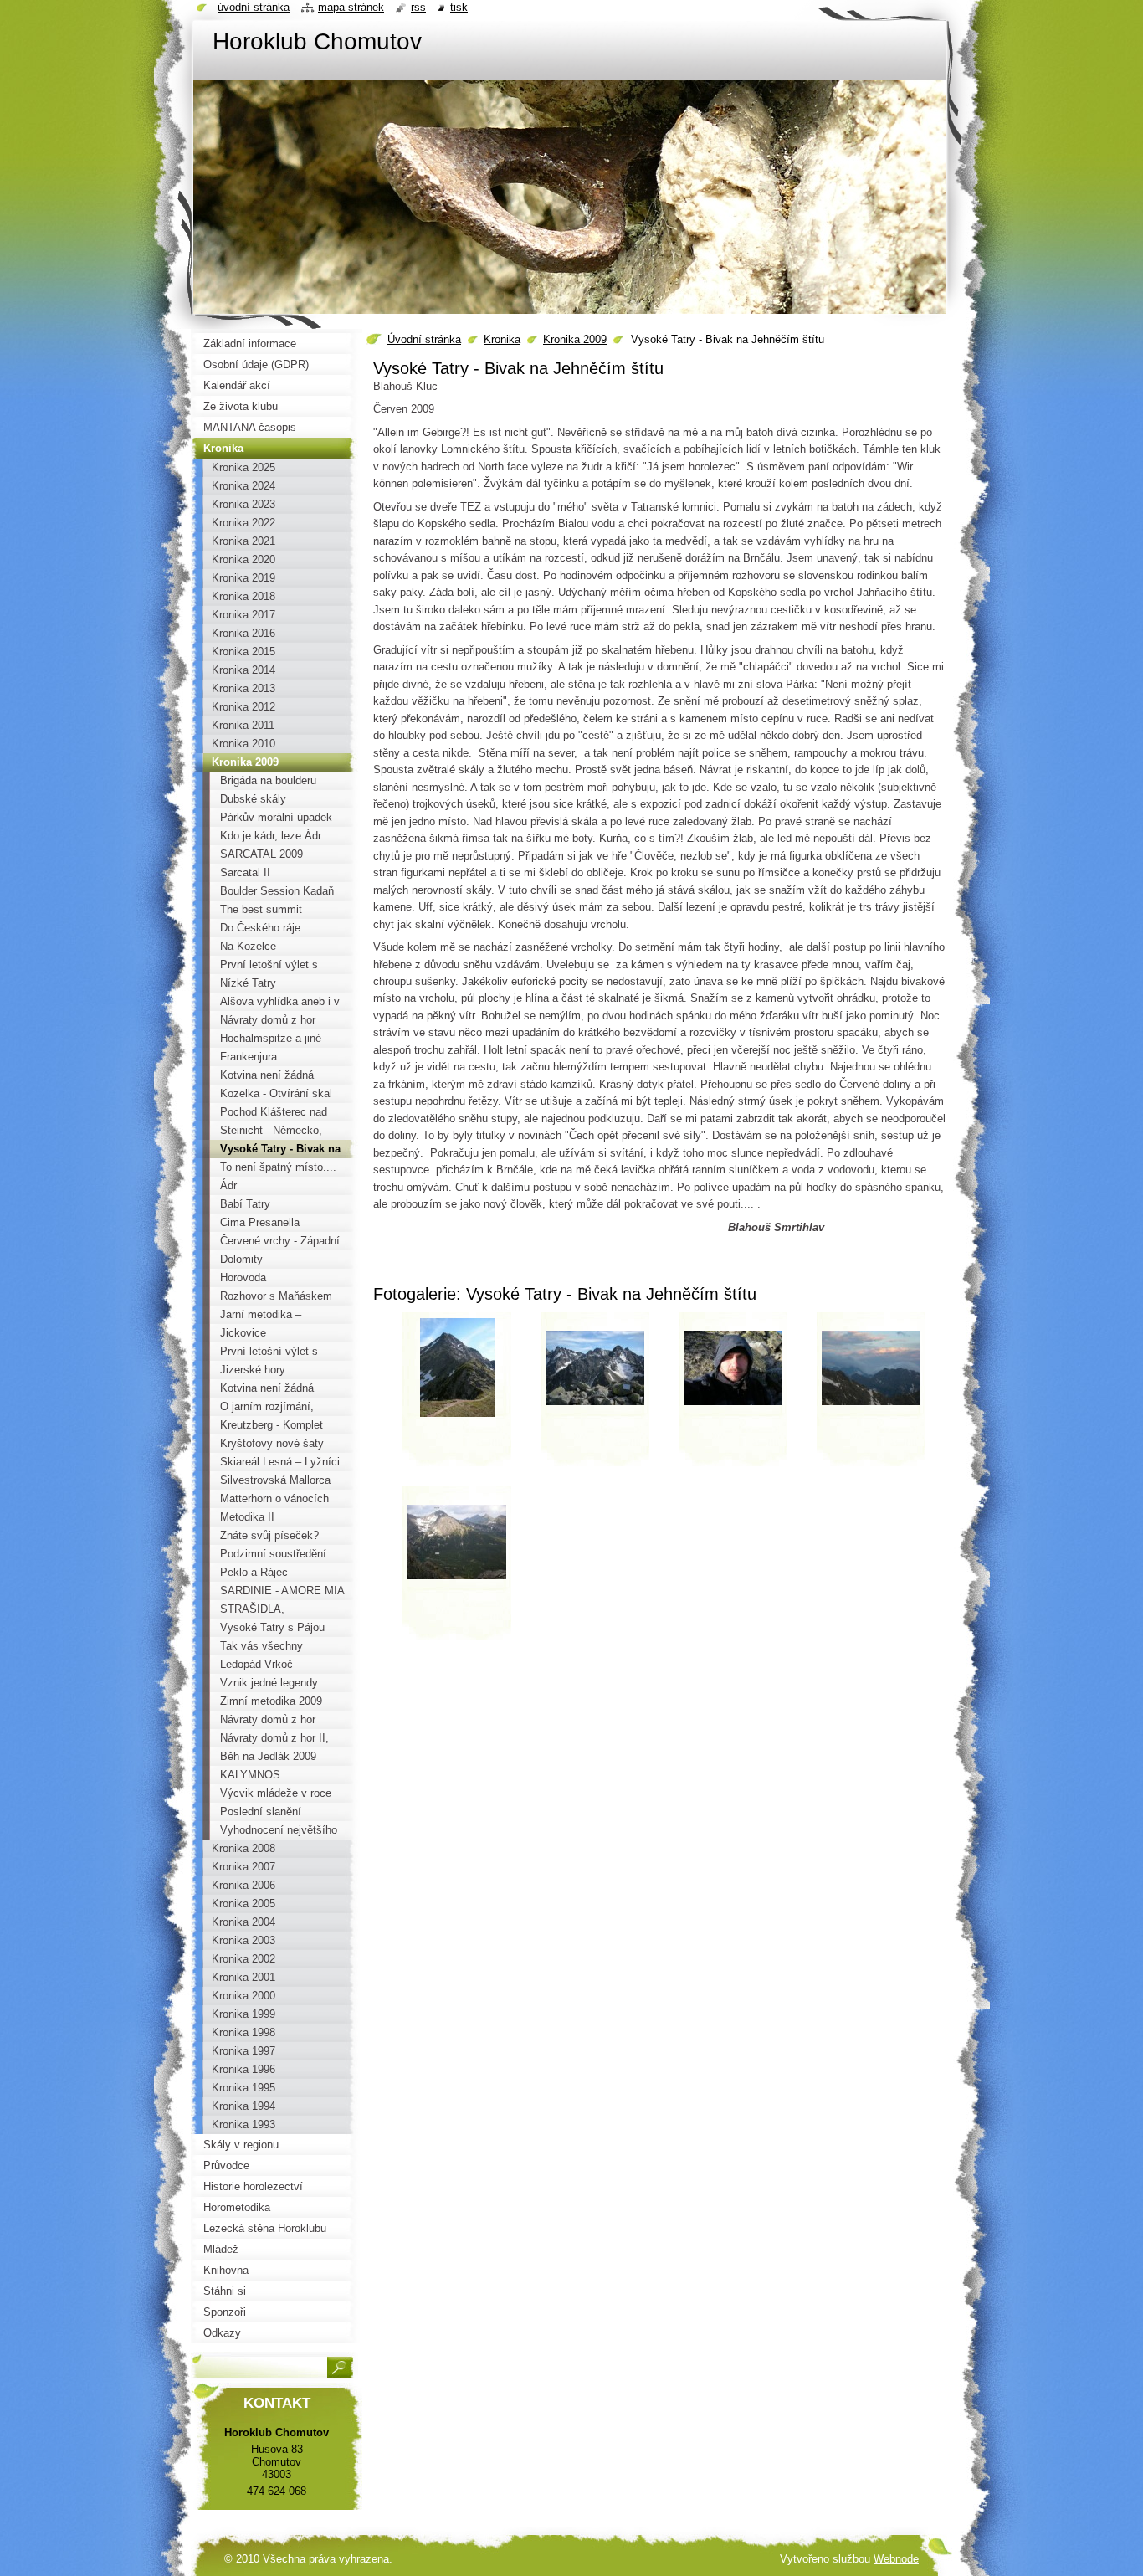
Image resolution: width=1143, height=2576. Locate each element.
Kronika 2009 (575, 339)
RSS (418, 7)
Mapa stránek (351, 7)
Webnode (896, 2559)
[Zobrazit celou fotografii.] (457, 1395)
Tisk (459, 7)
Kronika (502, 339)
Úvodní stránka (424, 339)
